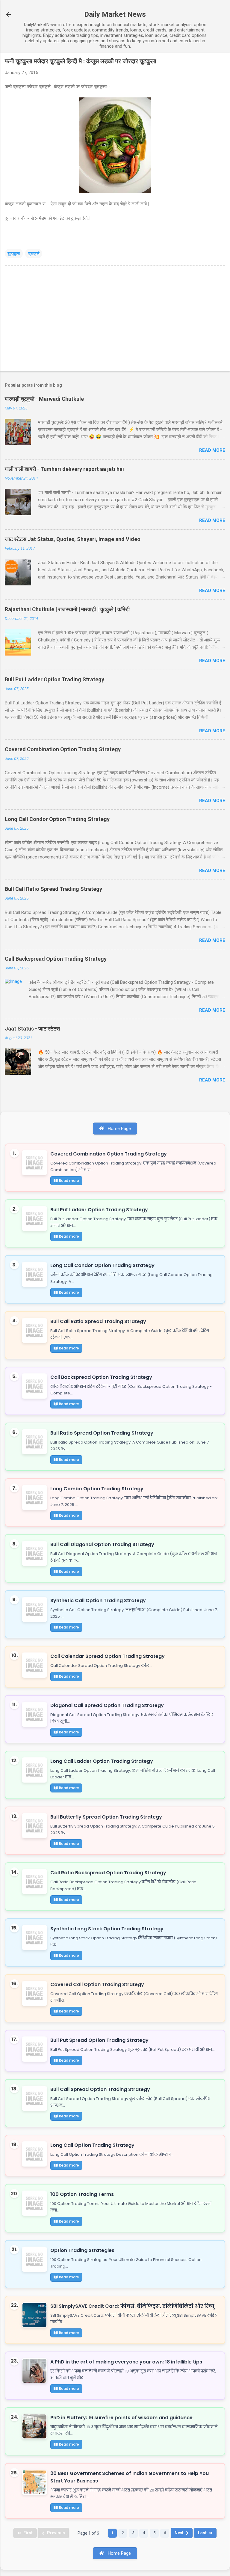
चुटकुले (34, 254)
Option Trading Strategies (82, 2250)
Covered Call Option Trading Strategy (97, 1984)
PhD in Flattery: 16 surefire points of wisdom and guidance (121, 2418)
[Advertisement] (115, 320)
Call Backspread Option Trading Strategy (56, 959)
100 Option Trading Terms (82, 2194)
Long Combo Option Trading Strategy (97, 1489)
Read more (212, 450)
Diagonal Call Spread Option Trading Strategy (107, 1705)
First (28, 2533)
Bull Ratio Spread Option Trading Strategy (102, 1433)
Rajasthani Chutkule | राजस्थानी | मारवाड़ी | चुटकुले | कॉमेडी (67, 609)
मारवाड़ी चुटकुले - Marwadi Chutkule (44, 399)
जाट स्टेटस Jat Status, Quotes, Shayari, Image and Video (73, 539)
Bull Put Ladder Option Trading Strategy (55, 679)
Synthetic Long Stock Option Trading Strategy (107, 1929)
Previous (56, 2533)
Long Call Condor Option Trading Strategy (57, 819)
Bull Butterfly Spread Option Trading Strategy (106, 1817)
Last (202, 2533)
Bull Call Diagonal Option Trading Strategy (102, 1544)
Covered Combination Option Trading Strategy (63, 749)
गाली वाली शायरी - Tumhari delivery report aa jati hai (64, 469)
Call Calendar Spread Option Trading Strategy (108, 1656)
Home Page (119, 1129)
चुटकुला (14, 254)
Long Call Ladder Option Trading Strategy (102, 1761)
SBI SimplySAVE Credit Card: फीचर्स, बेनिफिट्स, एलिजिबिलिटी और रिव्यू (132, 2306)
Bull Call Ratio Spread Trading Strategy (53, 889)
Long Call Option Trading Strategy (92, 2145)
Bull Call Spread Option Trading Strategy (100, 2089)
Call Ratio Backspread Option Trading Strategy (108, 1873)
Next (179, 2533)
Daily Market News (115, 14)
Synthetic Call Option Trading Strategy (98, 1600)
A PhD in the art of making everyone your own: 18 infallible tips (126, 2362)
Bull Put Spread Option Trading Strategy (99, 2040)
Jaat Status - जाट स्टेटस (32, 1029)
